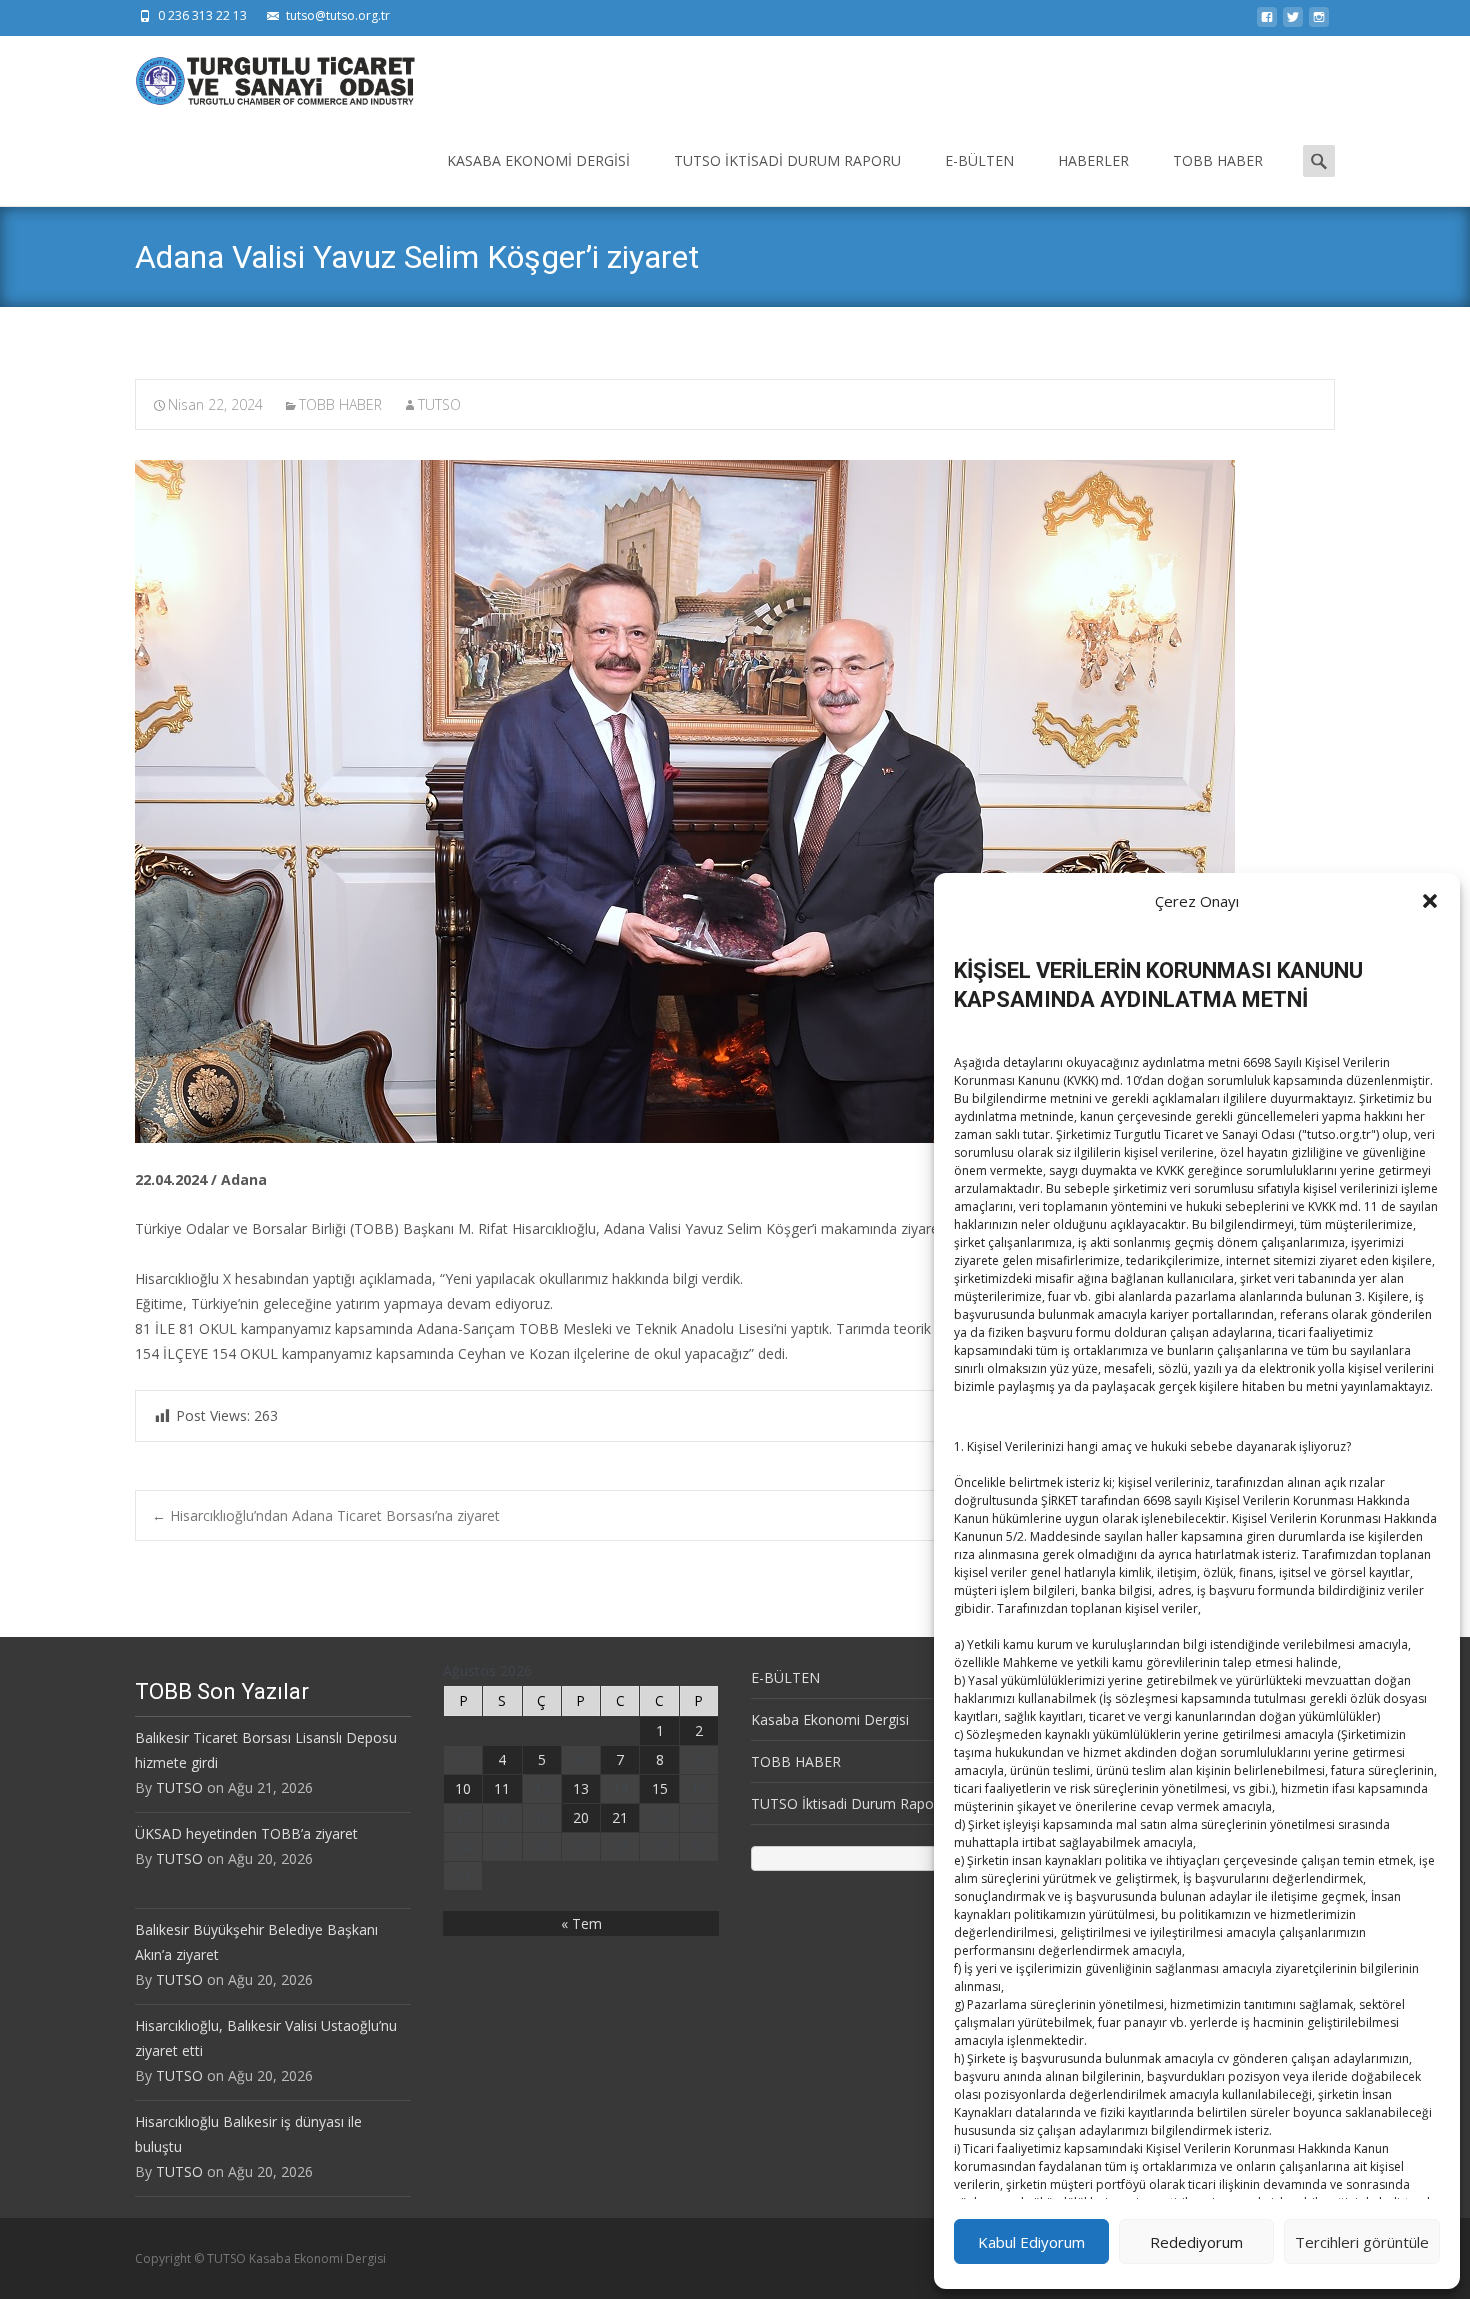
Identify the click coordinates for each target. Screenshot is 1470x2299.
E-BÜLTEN (979, 160)
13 (581, 1788)
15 (660, 1788)
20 (581, 1817)
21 (620, 1817)
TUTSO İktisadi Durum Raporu (787, 160)
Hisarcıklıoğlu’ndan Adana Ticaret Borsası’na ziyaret (326, 1515)
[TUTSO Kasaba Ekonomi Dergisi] (259, 76)
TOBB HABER (1218, 160)
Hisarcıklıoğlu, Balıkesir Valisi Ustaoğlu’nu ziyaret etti (266, 2038)
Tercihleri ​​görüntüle (1362, 2242)
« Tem (581, 1923)
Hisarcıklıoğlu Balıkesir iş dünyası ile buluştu (248, 2134)
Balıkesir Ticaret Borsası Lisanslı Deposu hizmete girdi (266, 1750)
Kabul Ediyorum (1031, 2242)
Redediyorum (1196, 2242)
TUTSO (439, 404)
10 (463, 1788)
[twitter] (1293, 22)
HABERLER (1093, 160)
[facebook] (1267, 22)
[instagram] (1319, 22)
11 (502, 1788)
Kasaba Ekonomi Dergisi (538, 160)
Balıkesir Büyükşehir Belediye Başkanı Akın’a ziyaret (256, 1942)
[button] (1430, 901)
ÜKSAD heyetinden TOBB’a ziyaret (246, 1833)
